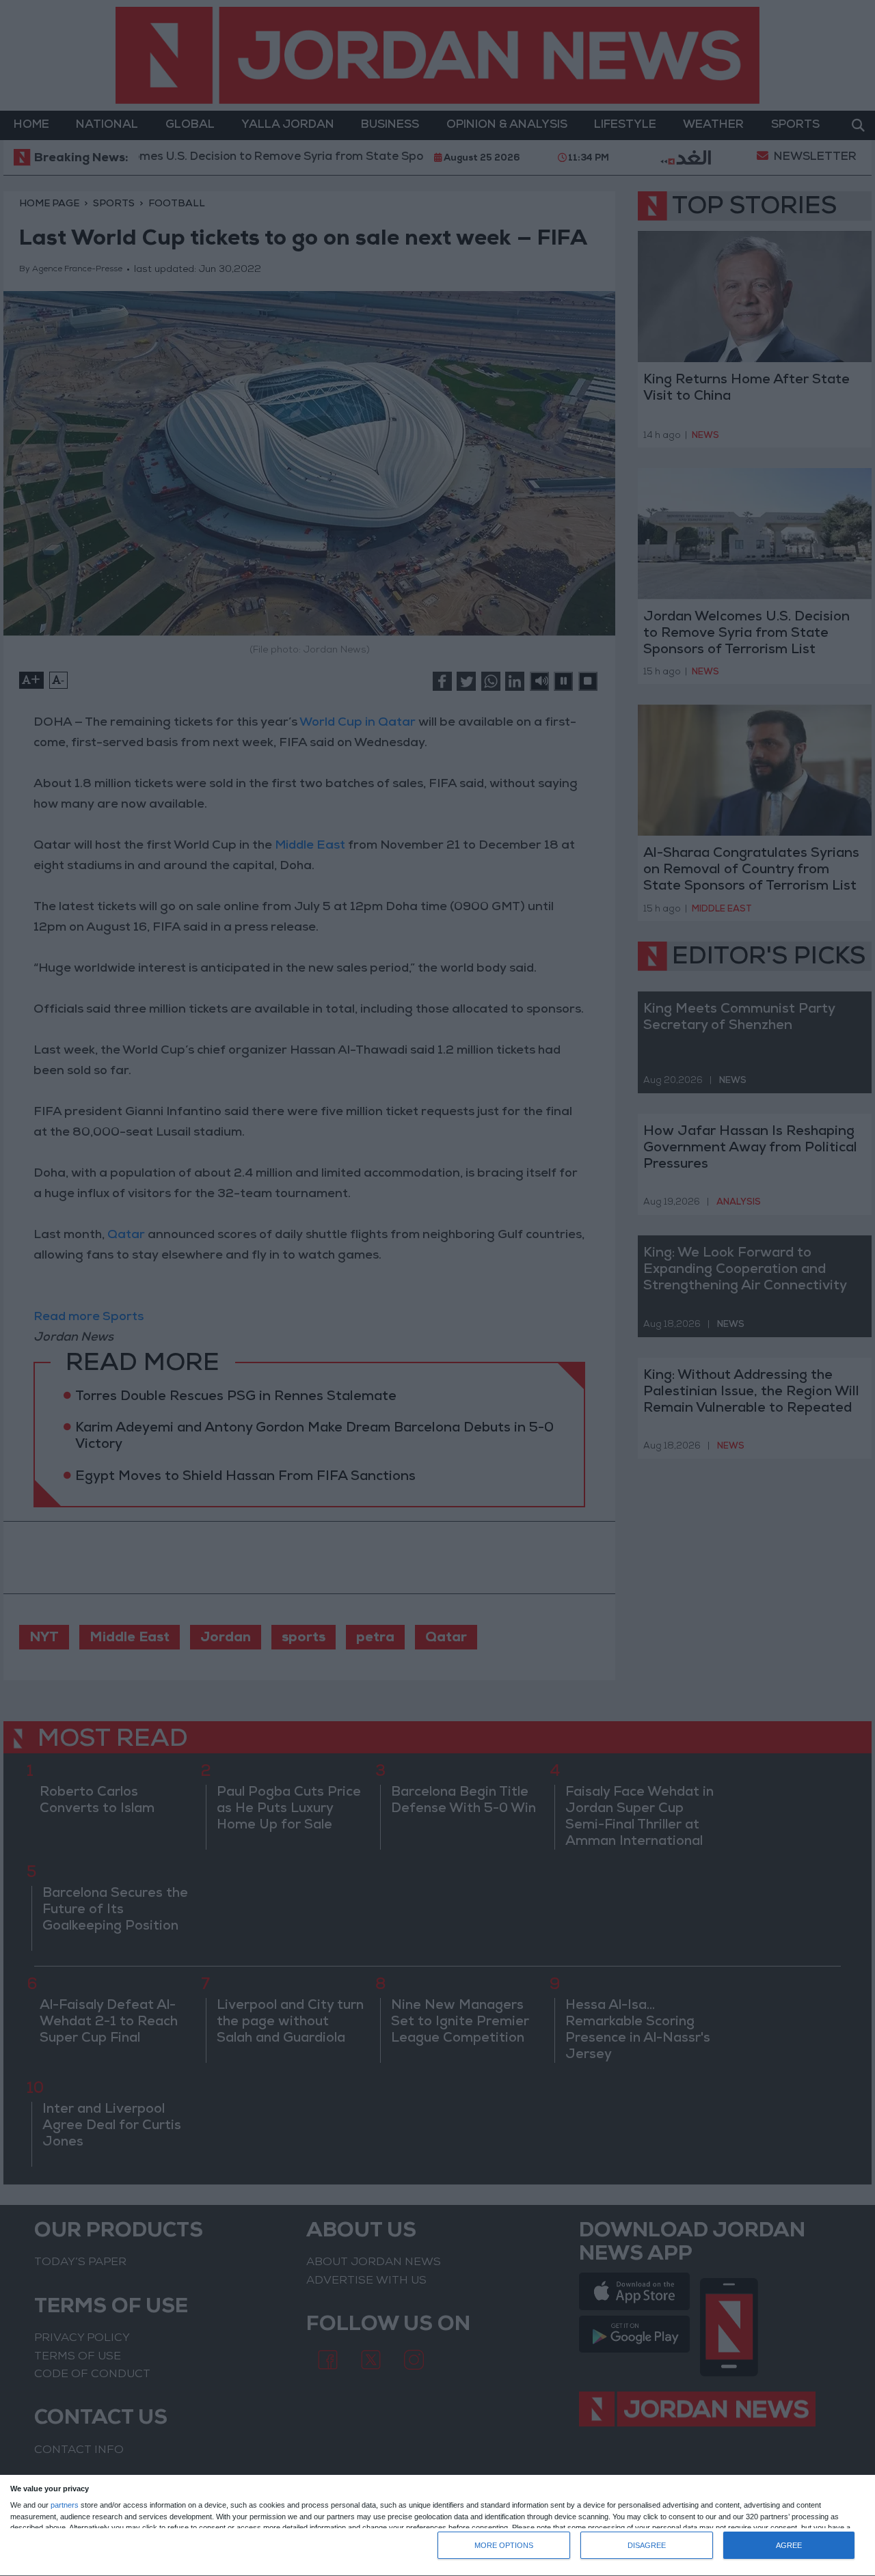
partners (65, 2505)
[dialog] (437, 2526)
